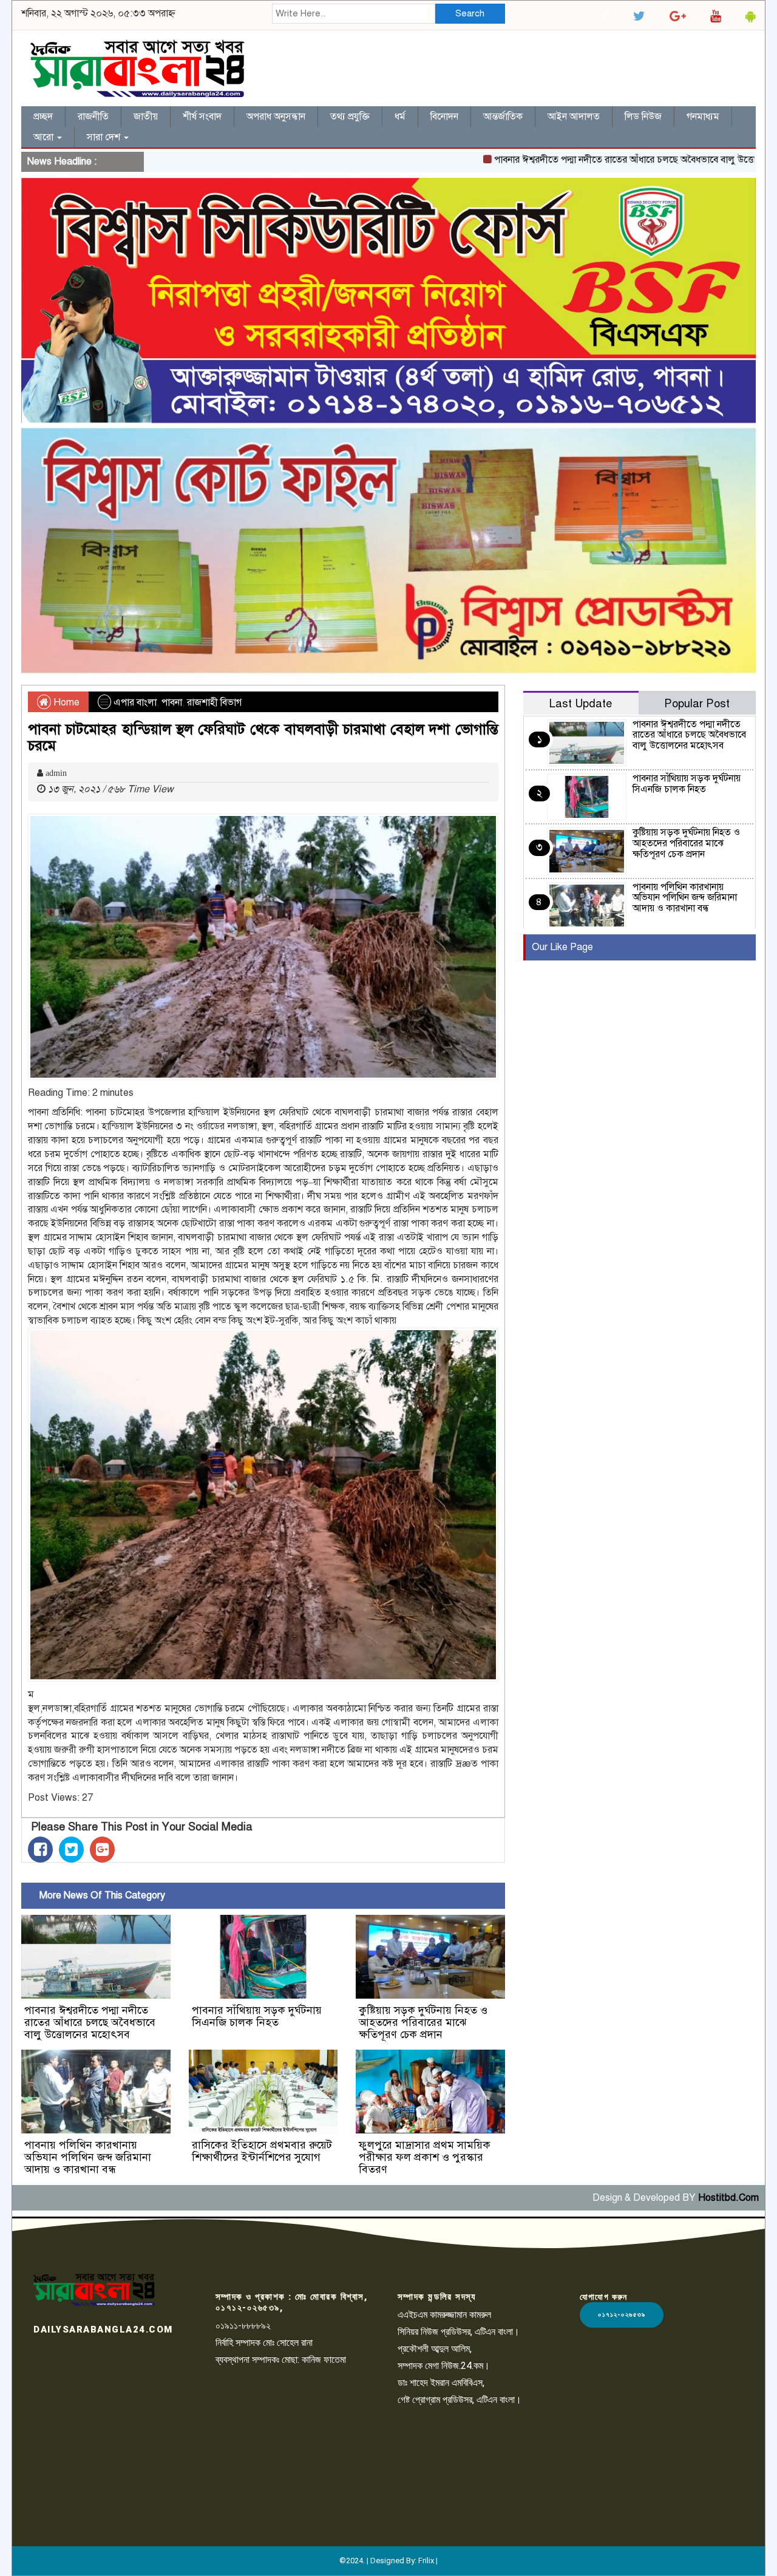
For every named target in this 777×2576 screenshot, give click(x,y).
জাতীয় (146, 117)
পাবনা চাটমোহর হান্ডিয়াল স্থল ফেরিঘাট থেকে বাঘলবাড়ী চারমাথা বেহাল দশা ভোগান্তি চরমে (263, 737)
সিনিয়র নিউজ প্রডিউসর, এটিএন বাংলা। (459, 2332)
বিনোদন (444, 117)
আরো (45, 137)
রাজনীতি (93, 117)
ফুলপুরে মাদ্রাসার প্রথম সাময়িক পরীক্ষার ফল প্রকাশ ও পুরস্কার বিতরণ (425, 2157)
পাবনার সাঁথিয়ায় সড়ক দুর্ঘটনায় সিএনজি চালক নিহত (257, 2016)
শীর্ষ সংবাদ (202, 117)
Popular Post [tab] (697, 703)
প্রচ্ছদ (43, 117)
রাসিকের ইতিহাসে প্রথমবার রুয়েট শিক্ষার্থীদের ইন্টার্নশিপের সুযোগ (262, 2151)
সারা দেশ (105, 137)
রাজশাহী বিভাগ (214, 702)
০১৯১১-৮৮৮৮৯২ (243, 2326)
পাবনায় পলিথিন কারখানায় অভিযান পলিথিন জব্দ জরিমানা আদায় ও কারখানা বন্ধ (88, 2157)
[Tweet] (71, 1850)
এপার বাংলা (135, 702)
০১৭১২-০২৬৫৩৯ (622, 2315)
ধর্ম (400, 117)
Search (470, 13)
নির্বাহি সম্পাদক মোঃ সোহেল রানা (264, 2343)
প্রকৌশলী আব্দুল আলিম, (435, 2349)
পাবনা (172, 702)
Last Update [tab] (581, 703)
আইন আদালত (574, 117)
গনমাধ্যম (703, 117)
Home (65, 702)
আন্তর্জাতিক (503, 117)
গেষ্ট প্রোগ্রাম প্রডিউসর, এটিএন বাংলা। (460, 2400)
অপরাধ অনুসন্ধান (276, 117)
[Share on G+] (102, 1850)
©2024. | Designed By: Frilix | (388, 2561)
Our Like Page (562, 947)
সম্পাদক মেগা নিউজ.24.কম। (444, 2366)
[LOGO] (94, 2289)
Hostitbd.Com (728, 2198)
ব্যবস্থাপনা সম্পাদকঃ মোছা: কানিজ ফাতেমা (281, 2360)
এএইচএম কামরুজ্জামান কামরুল (444, 2315)
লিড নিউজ (643, 117)
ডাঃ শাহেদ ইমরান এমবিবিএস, (441, 2383)
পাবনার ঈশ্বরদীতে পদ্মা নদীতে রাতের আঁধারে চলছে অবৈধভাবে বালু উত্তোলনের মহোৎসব (599, 160)
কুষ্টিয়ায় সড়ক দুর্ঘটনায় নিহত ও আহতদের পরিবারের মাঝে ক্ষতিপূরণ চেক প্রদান (423, 2022)
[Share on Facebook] (40, 1850)
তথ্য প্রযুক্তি (350, 117)
